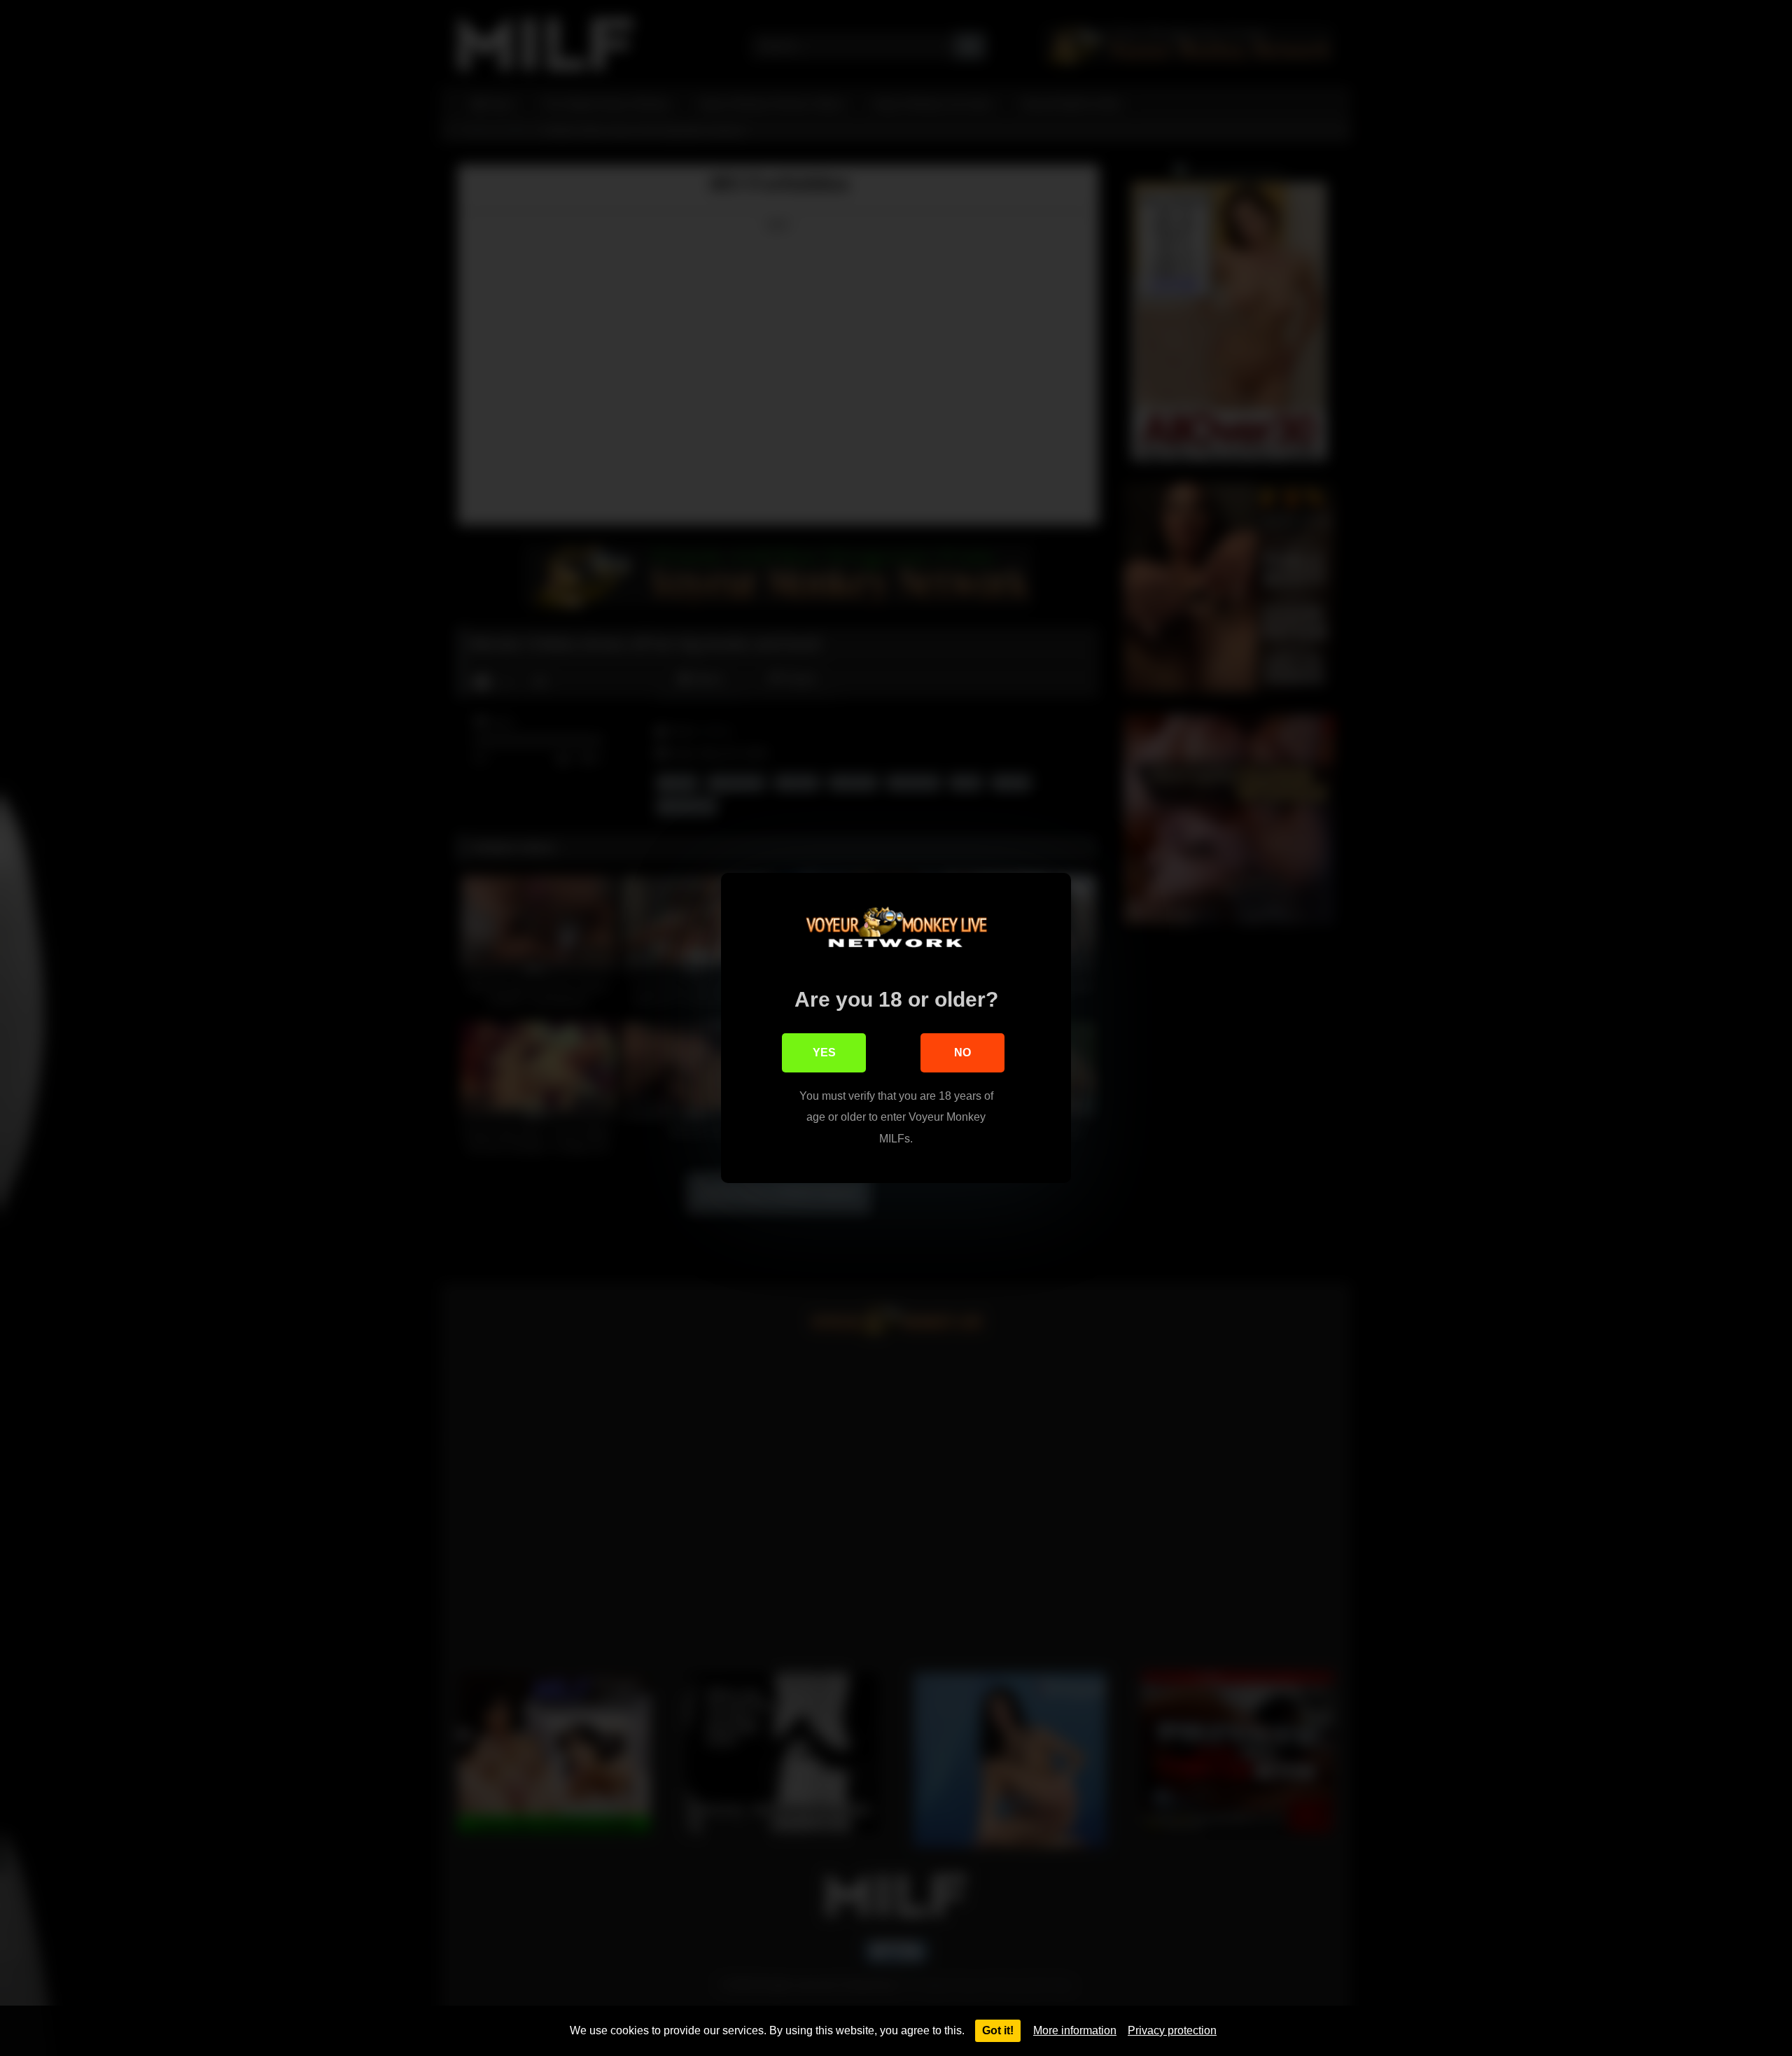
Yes (824, 1053)
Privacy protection (1172, 2030)
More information (1075, 2030)
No (962, 1053)
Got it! (998, 2030)
